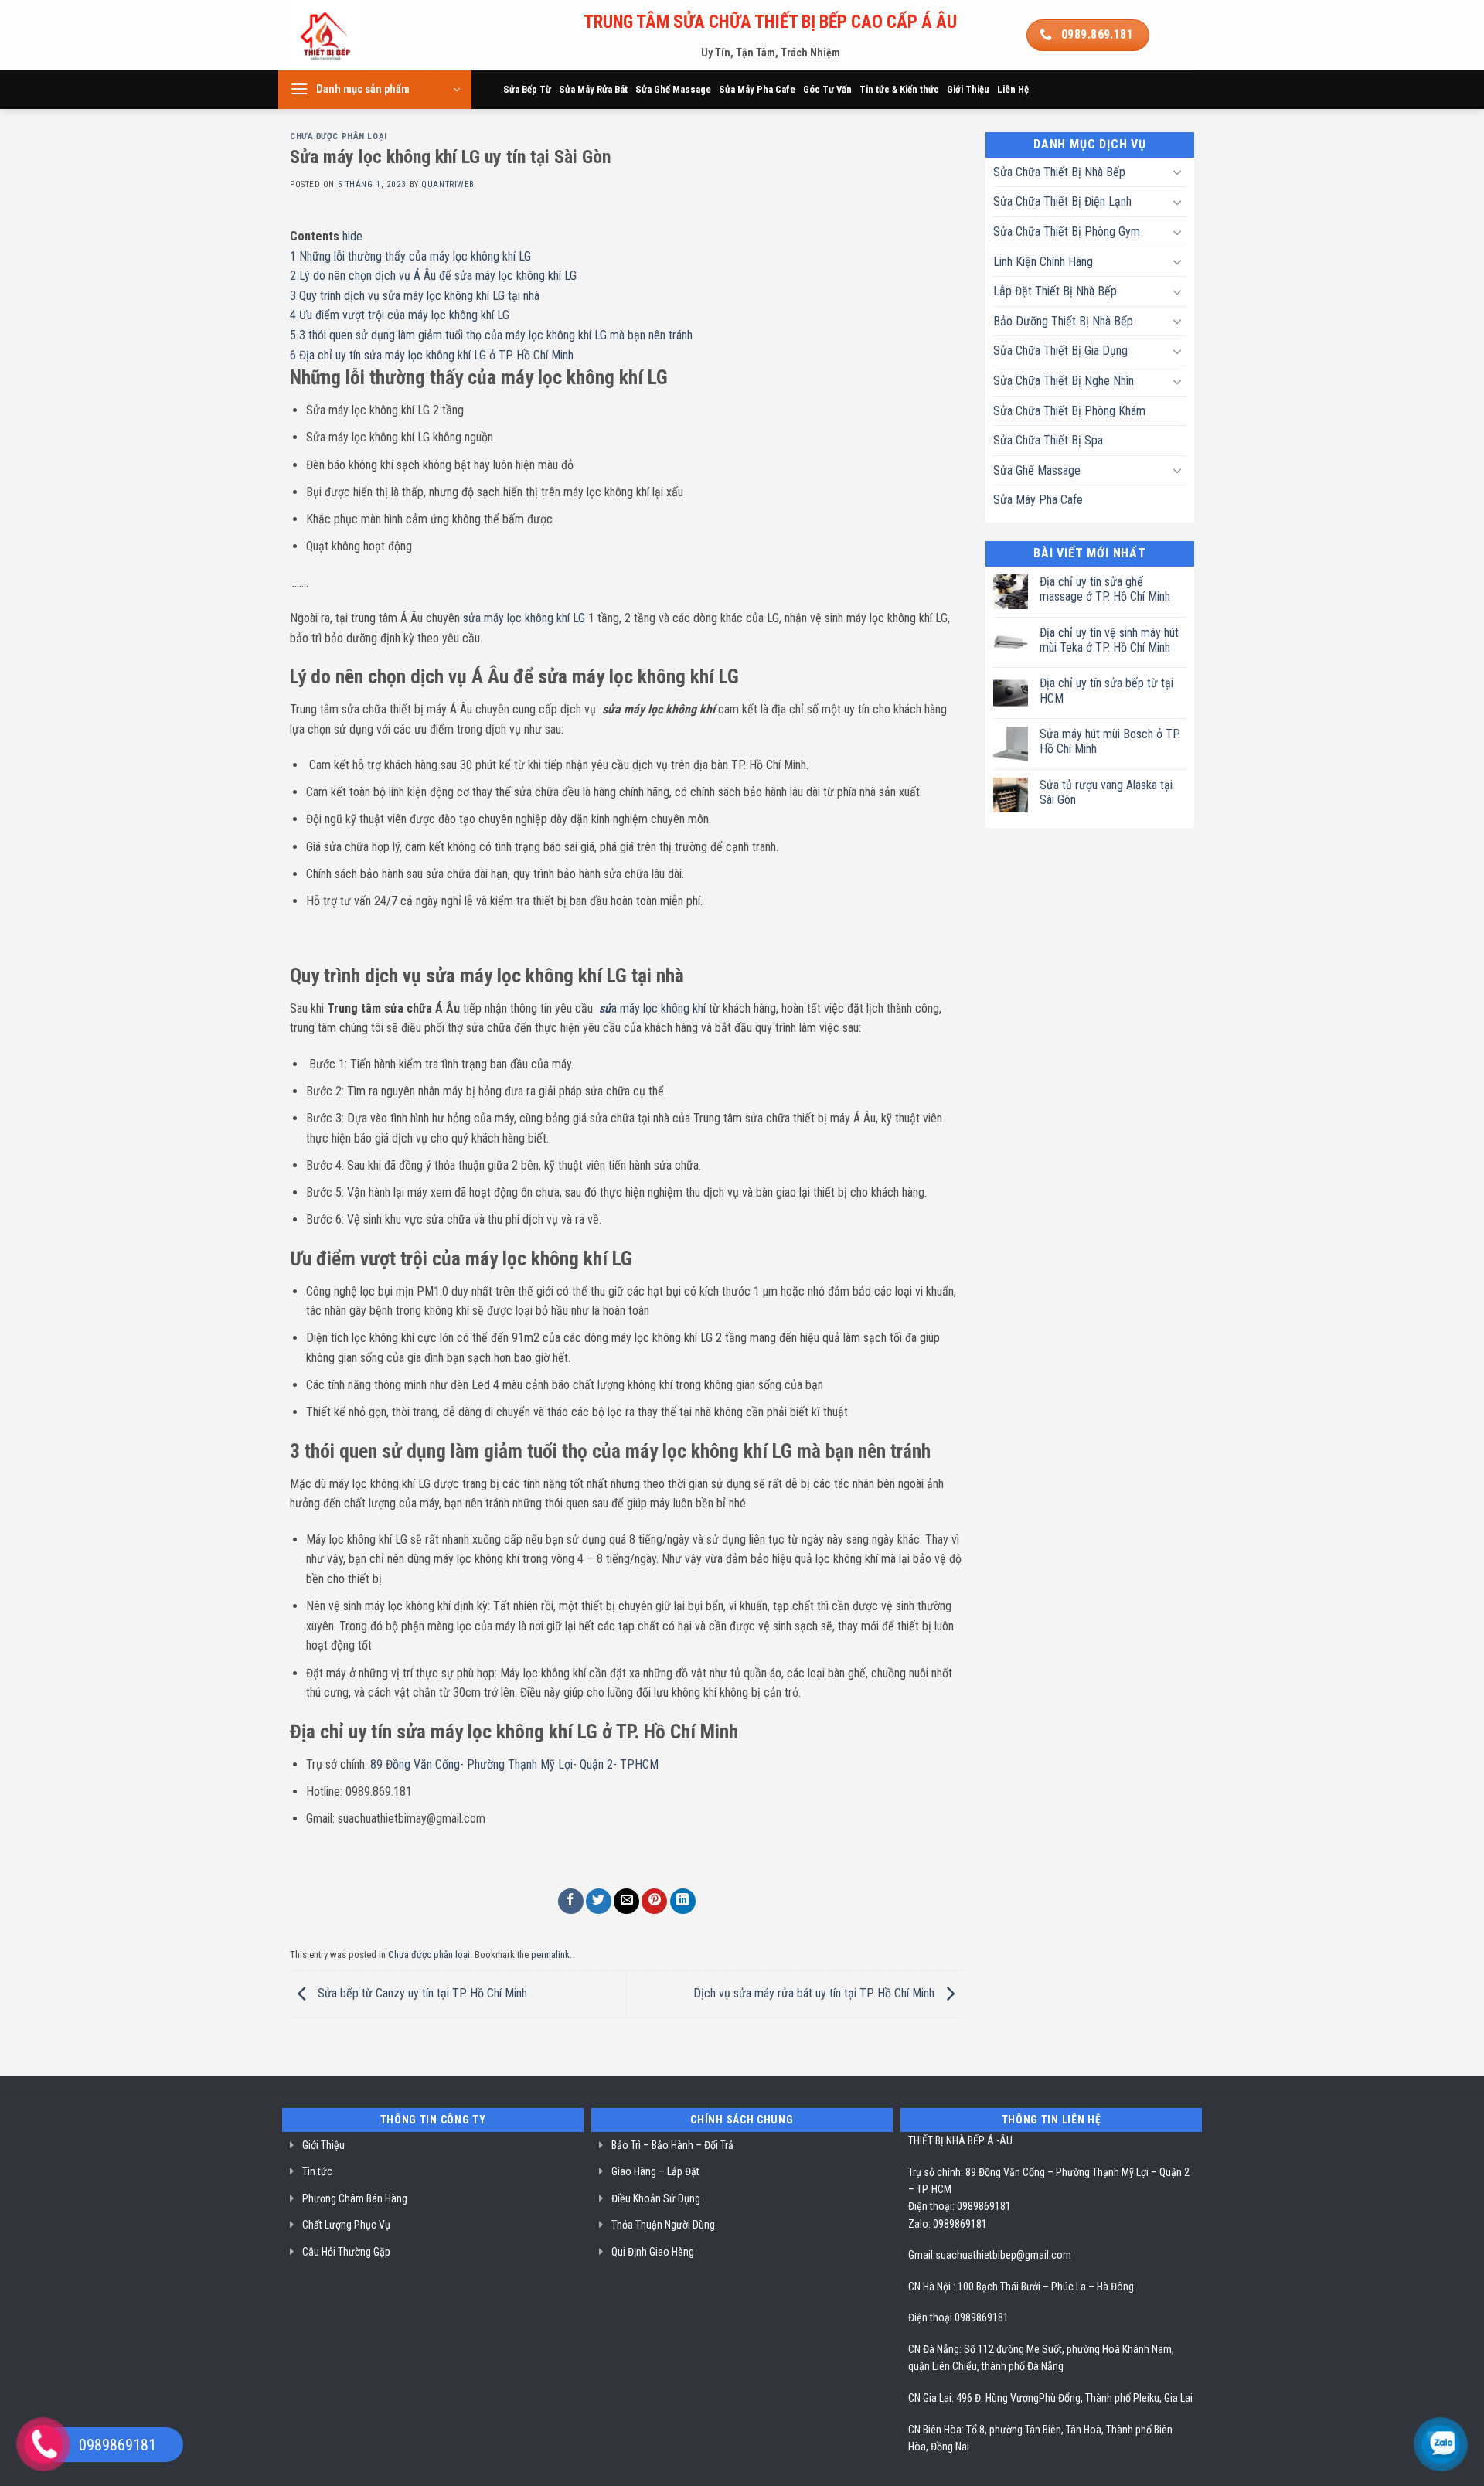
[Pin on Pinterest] (654, 1901)
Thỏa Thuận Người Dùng (663, 2225)
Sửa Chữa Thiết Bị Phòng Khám (1069, 411)
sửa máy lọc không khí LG (524, 618)
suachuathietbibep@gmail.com (1003, 2255)
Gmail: (922, 2255)
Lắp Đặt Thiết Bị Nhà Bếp (1055, 291)
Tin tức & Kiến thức (899, 89)
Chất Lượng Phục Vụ (346, 2225)
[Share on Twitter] (599, 1901)
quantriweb (448, 184)
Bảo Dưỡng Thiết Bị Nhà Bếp (1063, 321)
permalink (550, 1955)
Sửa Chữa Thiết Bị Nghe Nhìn (1064, 381)
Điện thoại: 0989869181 (960, 2206)
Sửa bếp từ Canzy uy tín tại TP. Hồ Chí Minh (421, 1993)
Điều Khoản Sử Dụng (656, 2198)
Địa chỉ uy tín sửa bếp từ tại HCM (1106, 690)
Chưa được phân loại (339, 136)
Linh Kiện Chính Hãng (1043, 262)
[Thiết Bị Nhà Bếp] (368, 35)
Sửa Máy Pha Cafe (757, 89)
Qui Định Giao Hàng (653, 2252)
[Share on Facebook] (571, 1901)
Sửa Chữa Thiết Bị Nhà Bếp (1059, 172)
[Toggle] (1177, 172)
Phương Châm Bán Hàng (355, 2198)
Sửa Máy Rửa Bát (593, 89)
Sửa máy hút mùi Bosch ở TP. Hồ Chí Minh (1110, 741)
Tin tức (317, 2171)
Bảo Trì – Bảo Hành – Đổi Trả (672, 2145)
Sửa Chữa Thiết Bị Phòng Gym (1067, 232)
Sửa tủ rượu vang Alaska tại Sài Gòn (1106, 792)
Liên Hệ (1013, 89)
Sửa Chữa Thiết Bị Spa (1048, 440)
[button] (375, 90)
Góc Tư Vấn (827, 89)
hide (352, 236)
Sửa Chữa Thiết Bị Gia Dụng (1060, 351)
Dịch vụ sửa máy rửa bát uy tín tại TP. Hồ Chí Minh (815, 1993)
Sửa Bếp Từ (527, 89)
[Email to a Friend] (626, 1901)
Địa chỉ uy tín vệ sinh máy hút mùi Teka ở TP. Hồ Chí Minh (1109, 640)
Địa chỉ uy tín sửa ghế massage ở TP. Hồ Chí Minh (1105, 589)
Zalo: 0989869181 (948, 2224)
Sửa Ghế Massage (673, 89)
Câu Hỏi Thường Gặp (346, 2252)
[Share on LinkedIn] (683, 1901)
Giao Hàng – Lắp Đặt (655, 2171)
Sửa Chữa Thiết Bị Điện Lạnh (1062, 201)
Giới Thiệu (968, 89)
